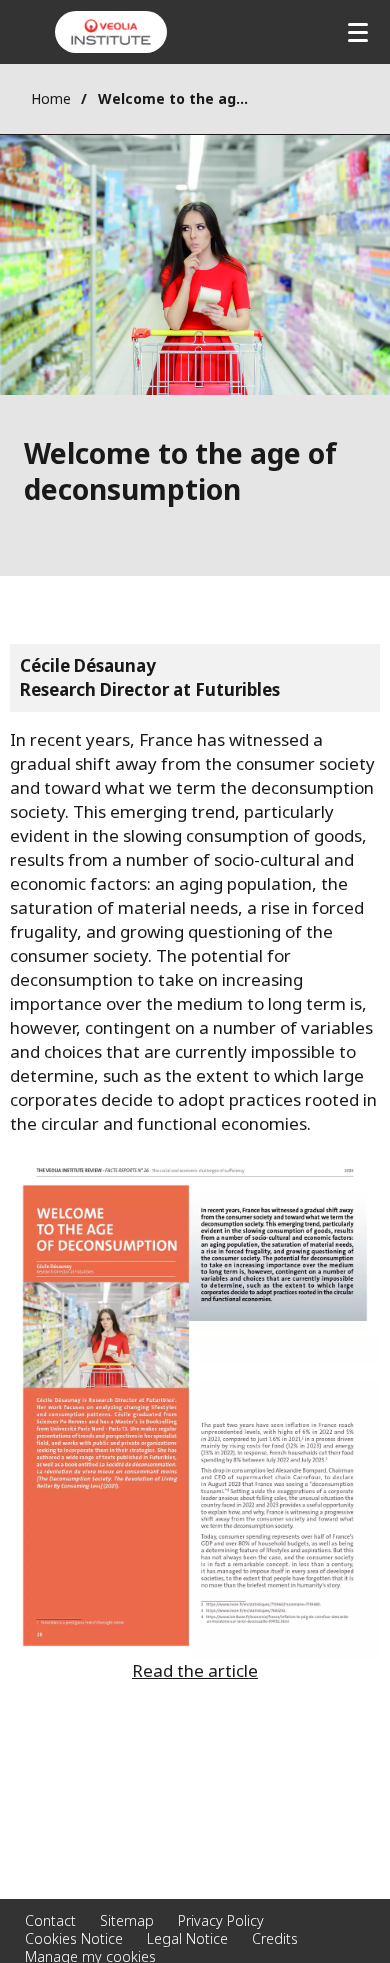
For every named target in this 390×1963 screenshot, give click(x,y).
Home (51, 98)
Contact (50, 1920)
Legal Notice (187, 1938)
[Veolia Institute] (111, 32)
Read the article (195, 1670)
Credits (275, 1938)
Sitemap (127, 1920)
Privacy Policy (221, 1920)
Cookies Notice (74, 1938)
